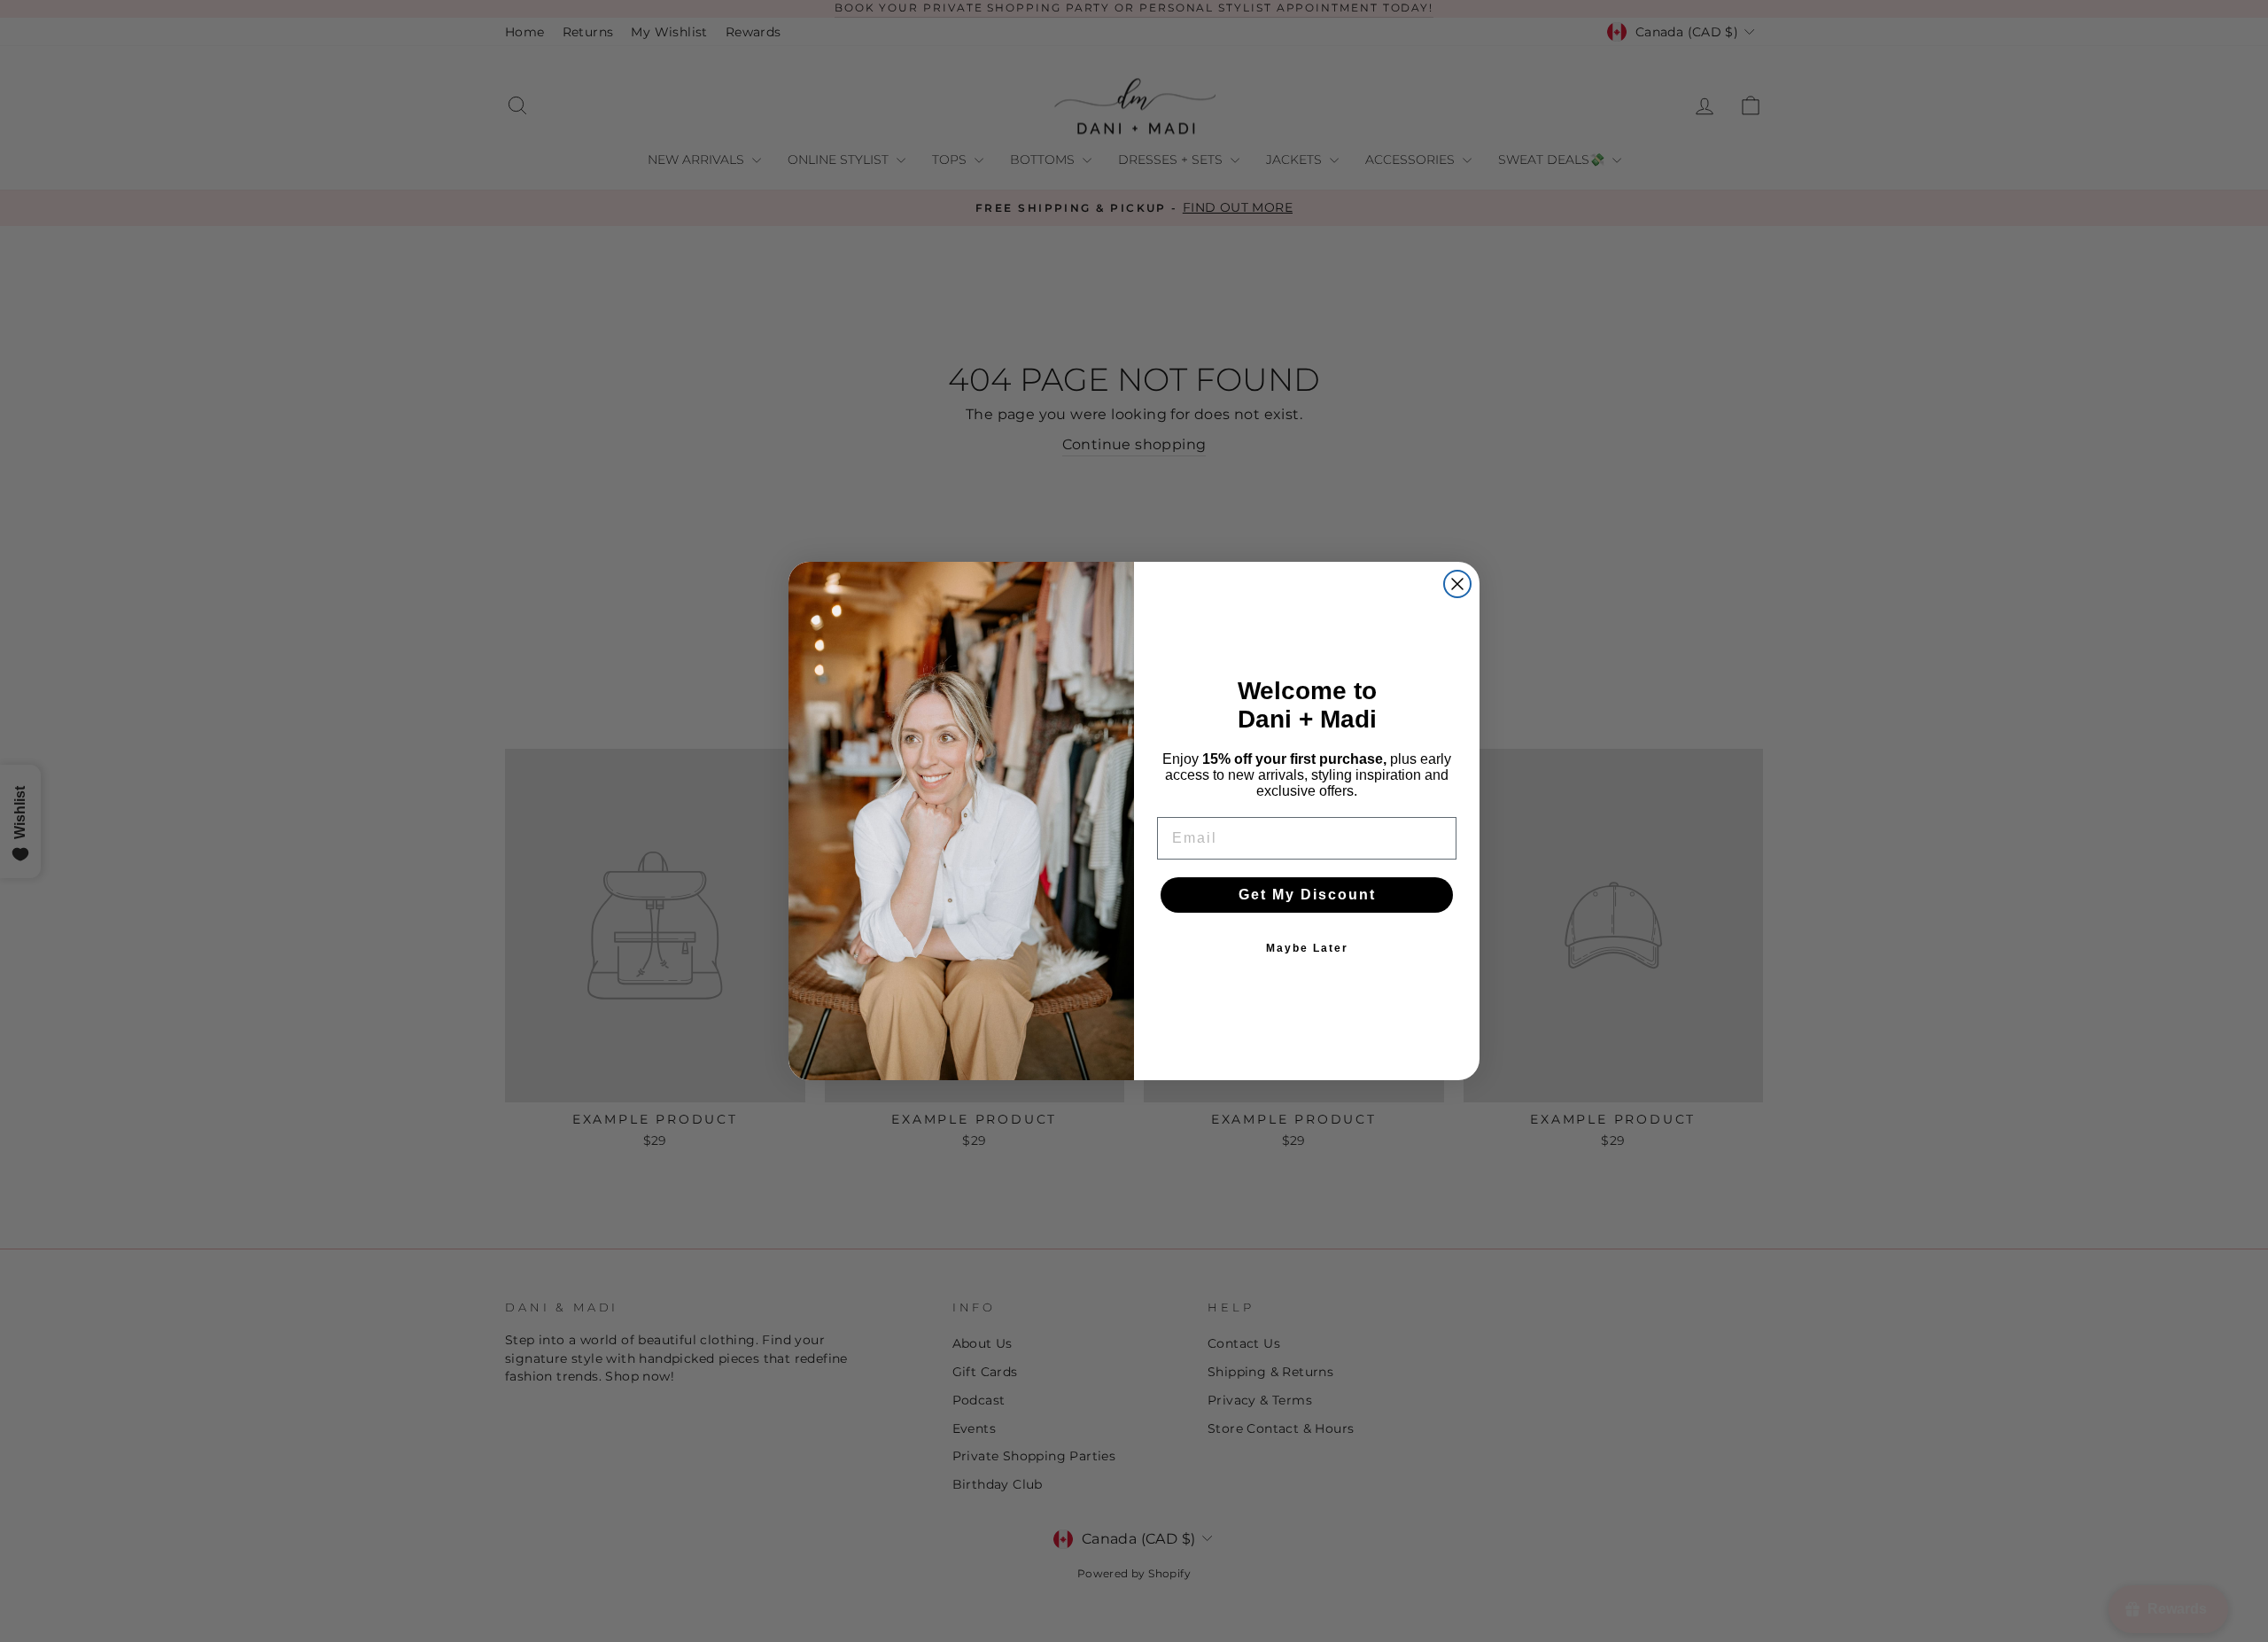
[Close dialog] (1457, 584)
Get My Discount (1307, 895)
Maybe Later (1307, 948)
